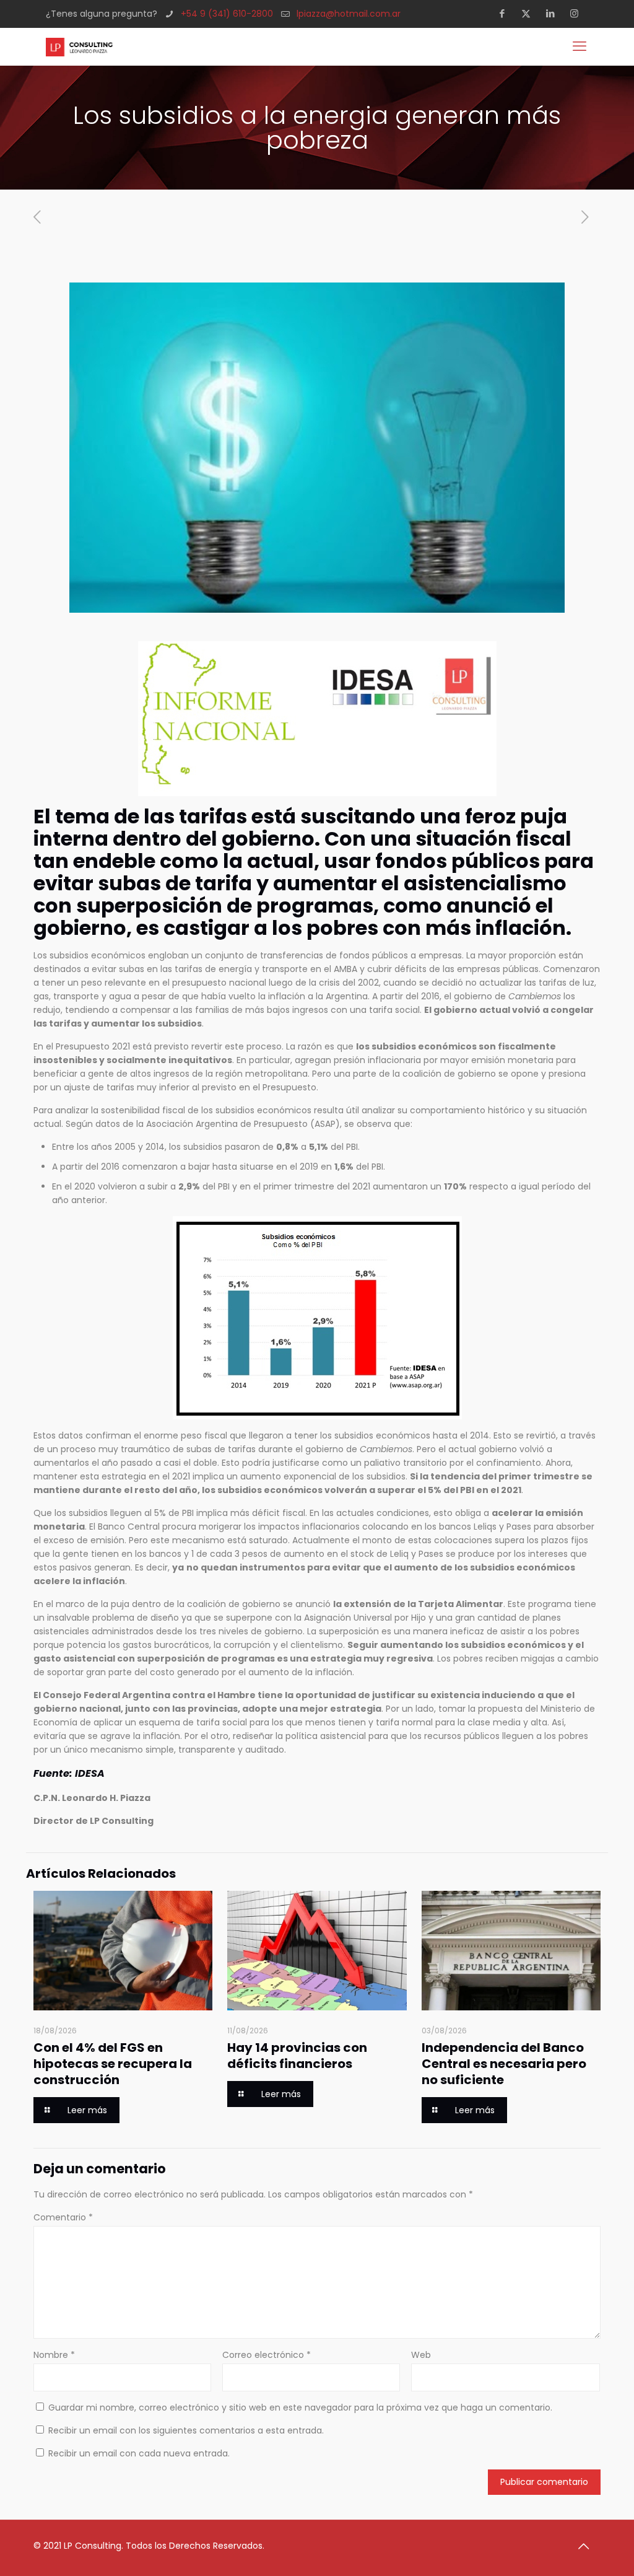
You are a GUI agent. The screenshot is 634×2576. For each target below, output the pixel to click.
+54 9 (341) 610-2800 (227, 14)
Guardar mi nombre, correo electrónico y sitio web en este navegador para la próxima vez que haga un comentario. (300, 2407)
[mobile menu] (581, 46)
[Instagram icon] (578, 13)
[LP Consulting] (79, 46)
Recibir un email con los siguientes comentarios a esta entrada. (186, 2430)
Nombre (54, 2355)
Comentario (63, 2217)
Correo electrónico (267, 2355)
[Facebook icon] (506, 13)
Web (421, 2355)
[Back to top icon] (588, 2546)
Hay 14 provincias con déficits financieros (297, 2056)
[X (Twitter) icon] (530, 13)
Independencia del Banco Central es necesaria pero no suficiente (504, 2064)
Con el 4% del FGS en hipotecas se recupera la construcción (113, 2064)
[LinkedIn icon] (554, 13)
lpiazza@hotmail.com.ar (349, 14)
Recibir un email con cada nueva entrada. (139, 2453)
